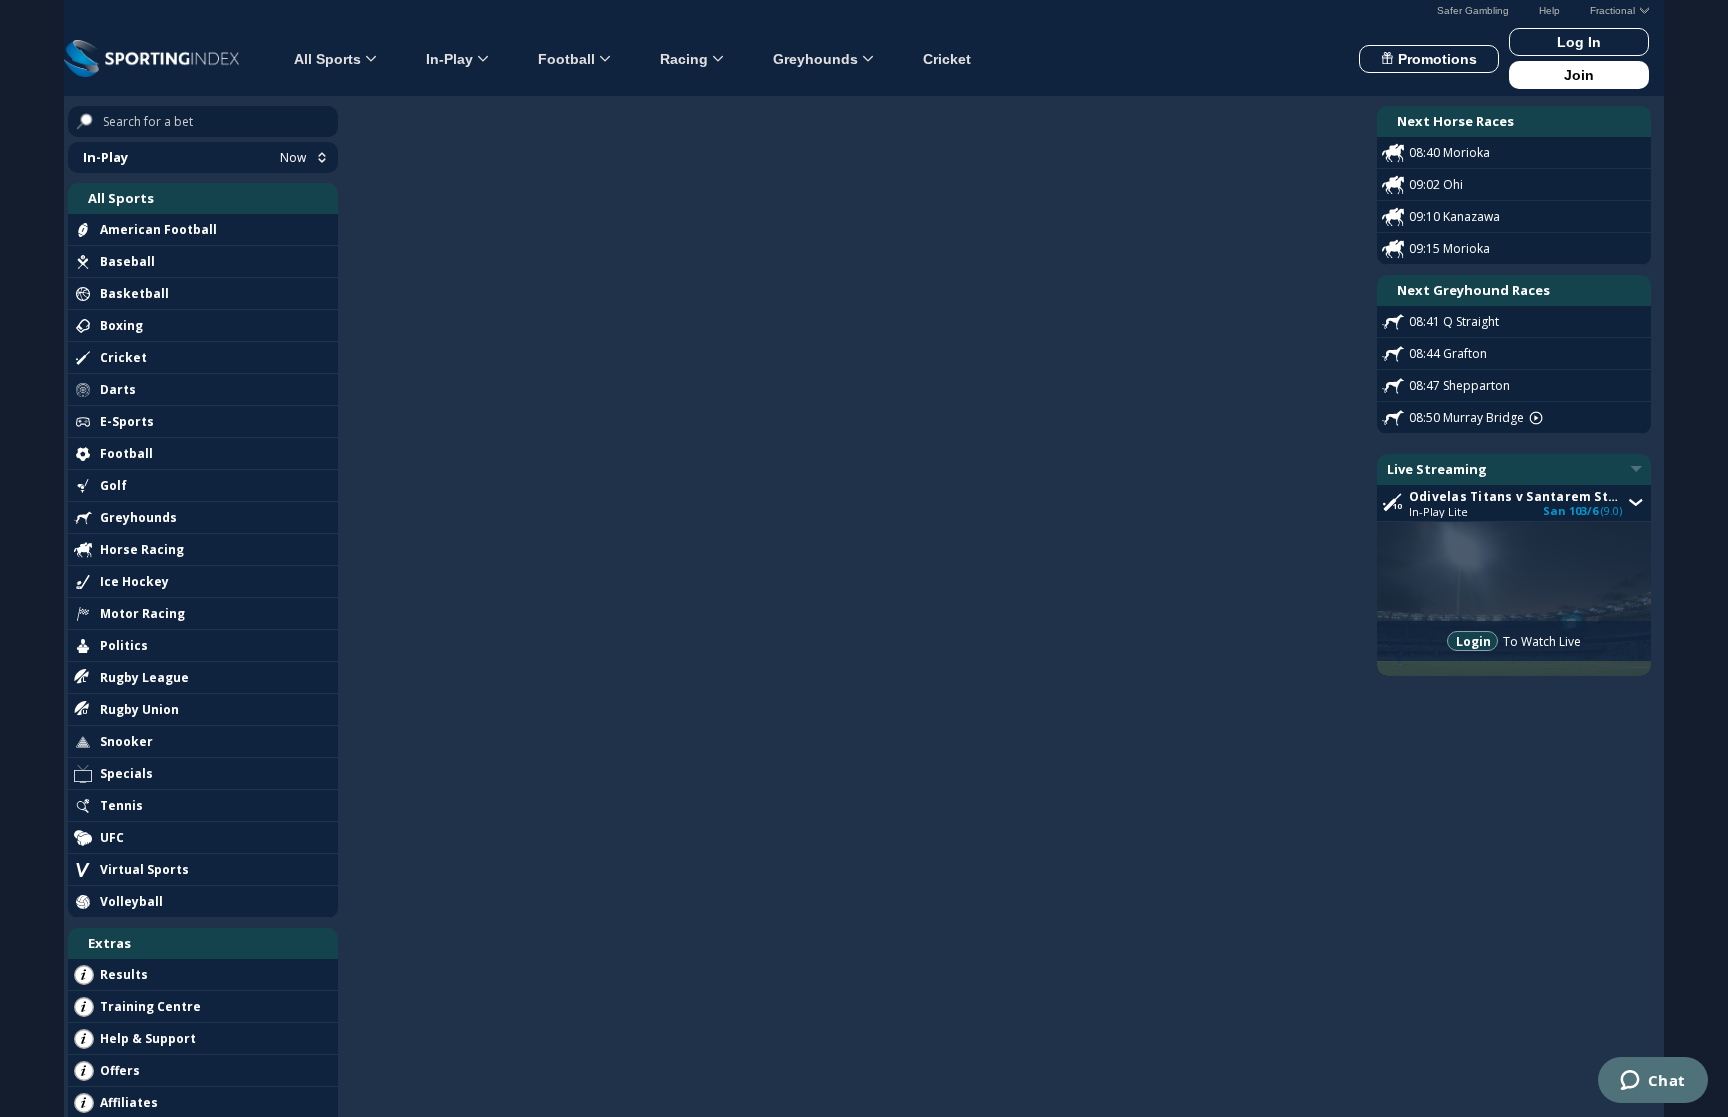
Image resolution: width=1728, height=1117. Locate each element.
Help (1549, 10)
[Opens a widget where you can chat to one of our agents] (1652, 1082)
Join (1579, 75)
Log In (1579, 42)
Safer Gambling (1473, 10)
